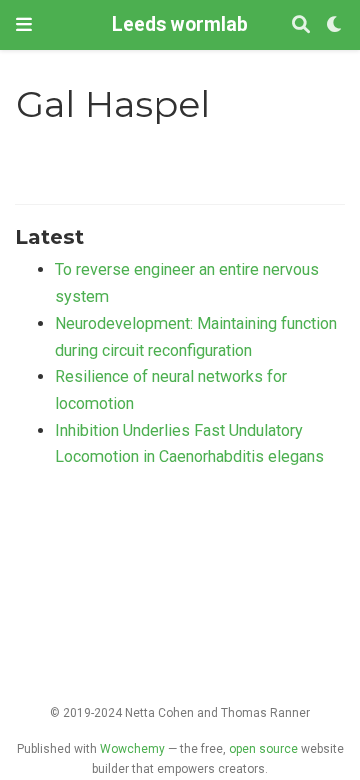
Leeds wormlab (180, 24)
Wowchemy (132, 749)
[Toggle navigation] (24, 24)
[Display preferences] (335, 25)
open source (263, 749)
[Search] (301, 25)
